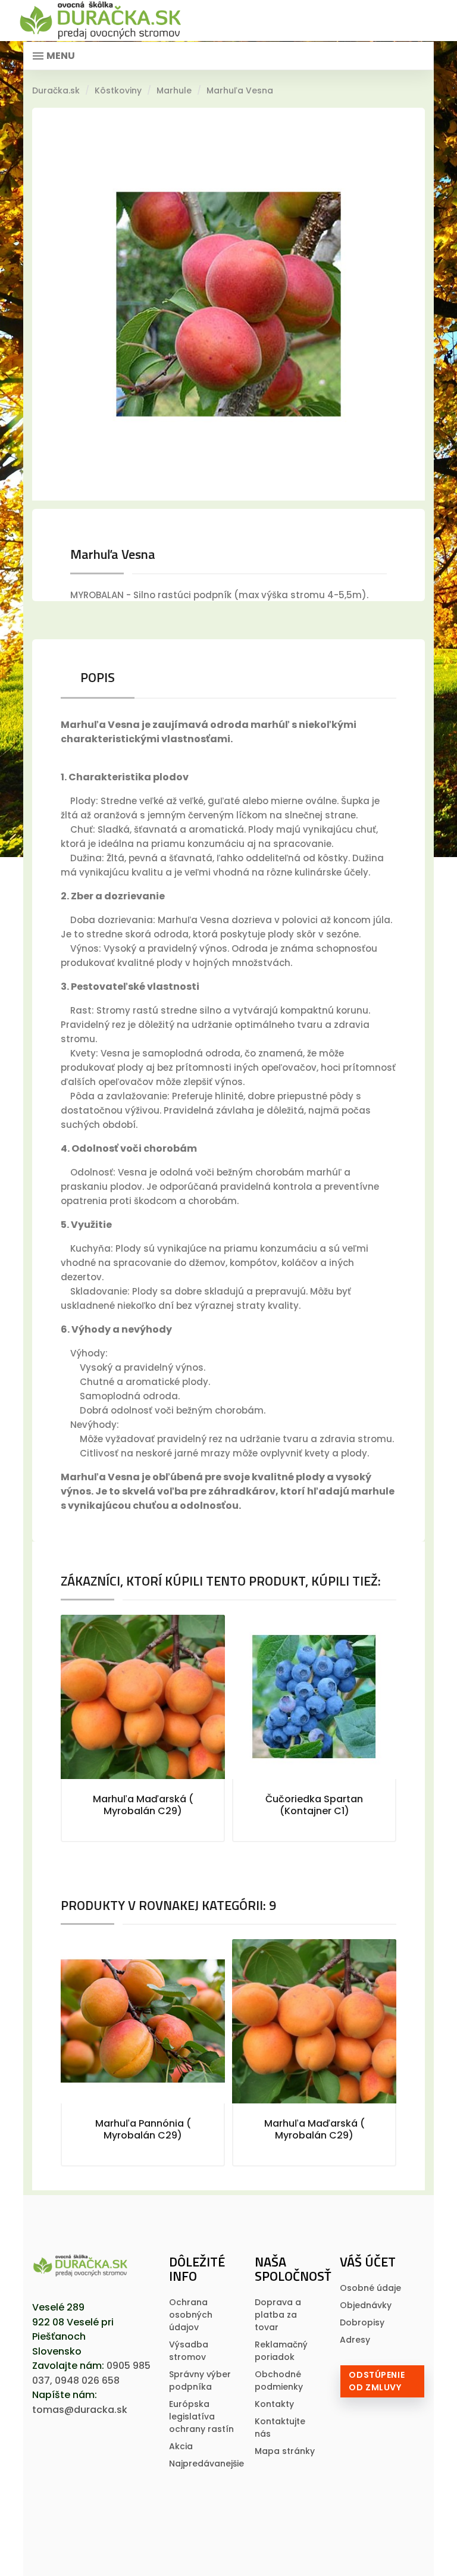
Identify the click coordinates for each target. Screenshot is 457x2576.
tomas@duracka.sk (80, 2410)
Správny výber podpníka (200, 2380)
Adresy (355, 2340)
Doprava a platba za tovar (278, 2315)
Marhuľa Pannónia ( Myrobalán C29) (143, 2129)
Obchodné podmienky (279, 2380)
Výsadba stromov (189, 2351)
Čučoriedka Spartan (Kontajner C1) (314, 1805)
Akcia (181, 2446)
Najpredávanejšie (206, 2464)
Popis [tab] (98, 677)
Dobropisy (362, 2322)
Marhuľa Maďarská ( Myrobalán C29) (143, 1805)
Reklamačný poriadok (281, 2351)
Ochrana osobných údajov (191, 2315)
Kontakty (274, 2404)
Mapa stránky (285, 2451)
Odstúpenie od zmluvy (377, 2381)
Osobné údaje (370, 2288)
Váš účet (368, 2262)
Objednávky (366, 2305)
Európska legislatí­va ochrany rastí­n (201, 2416)
